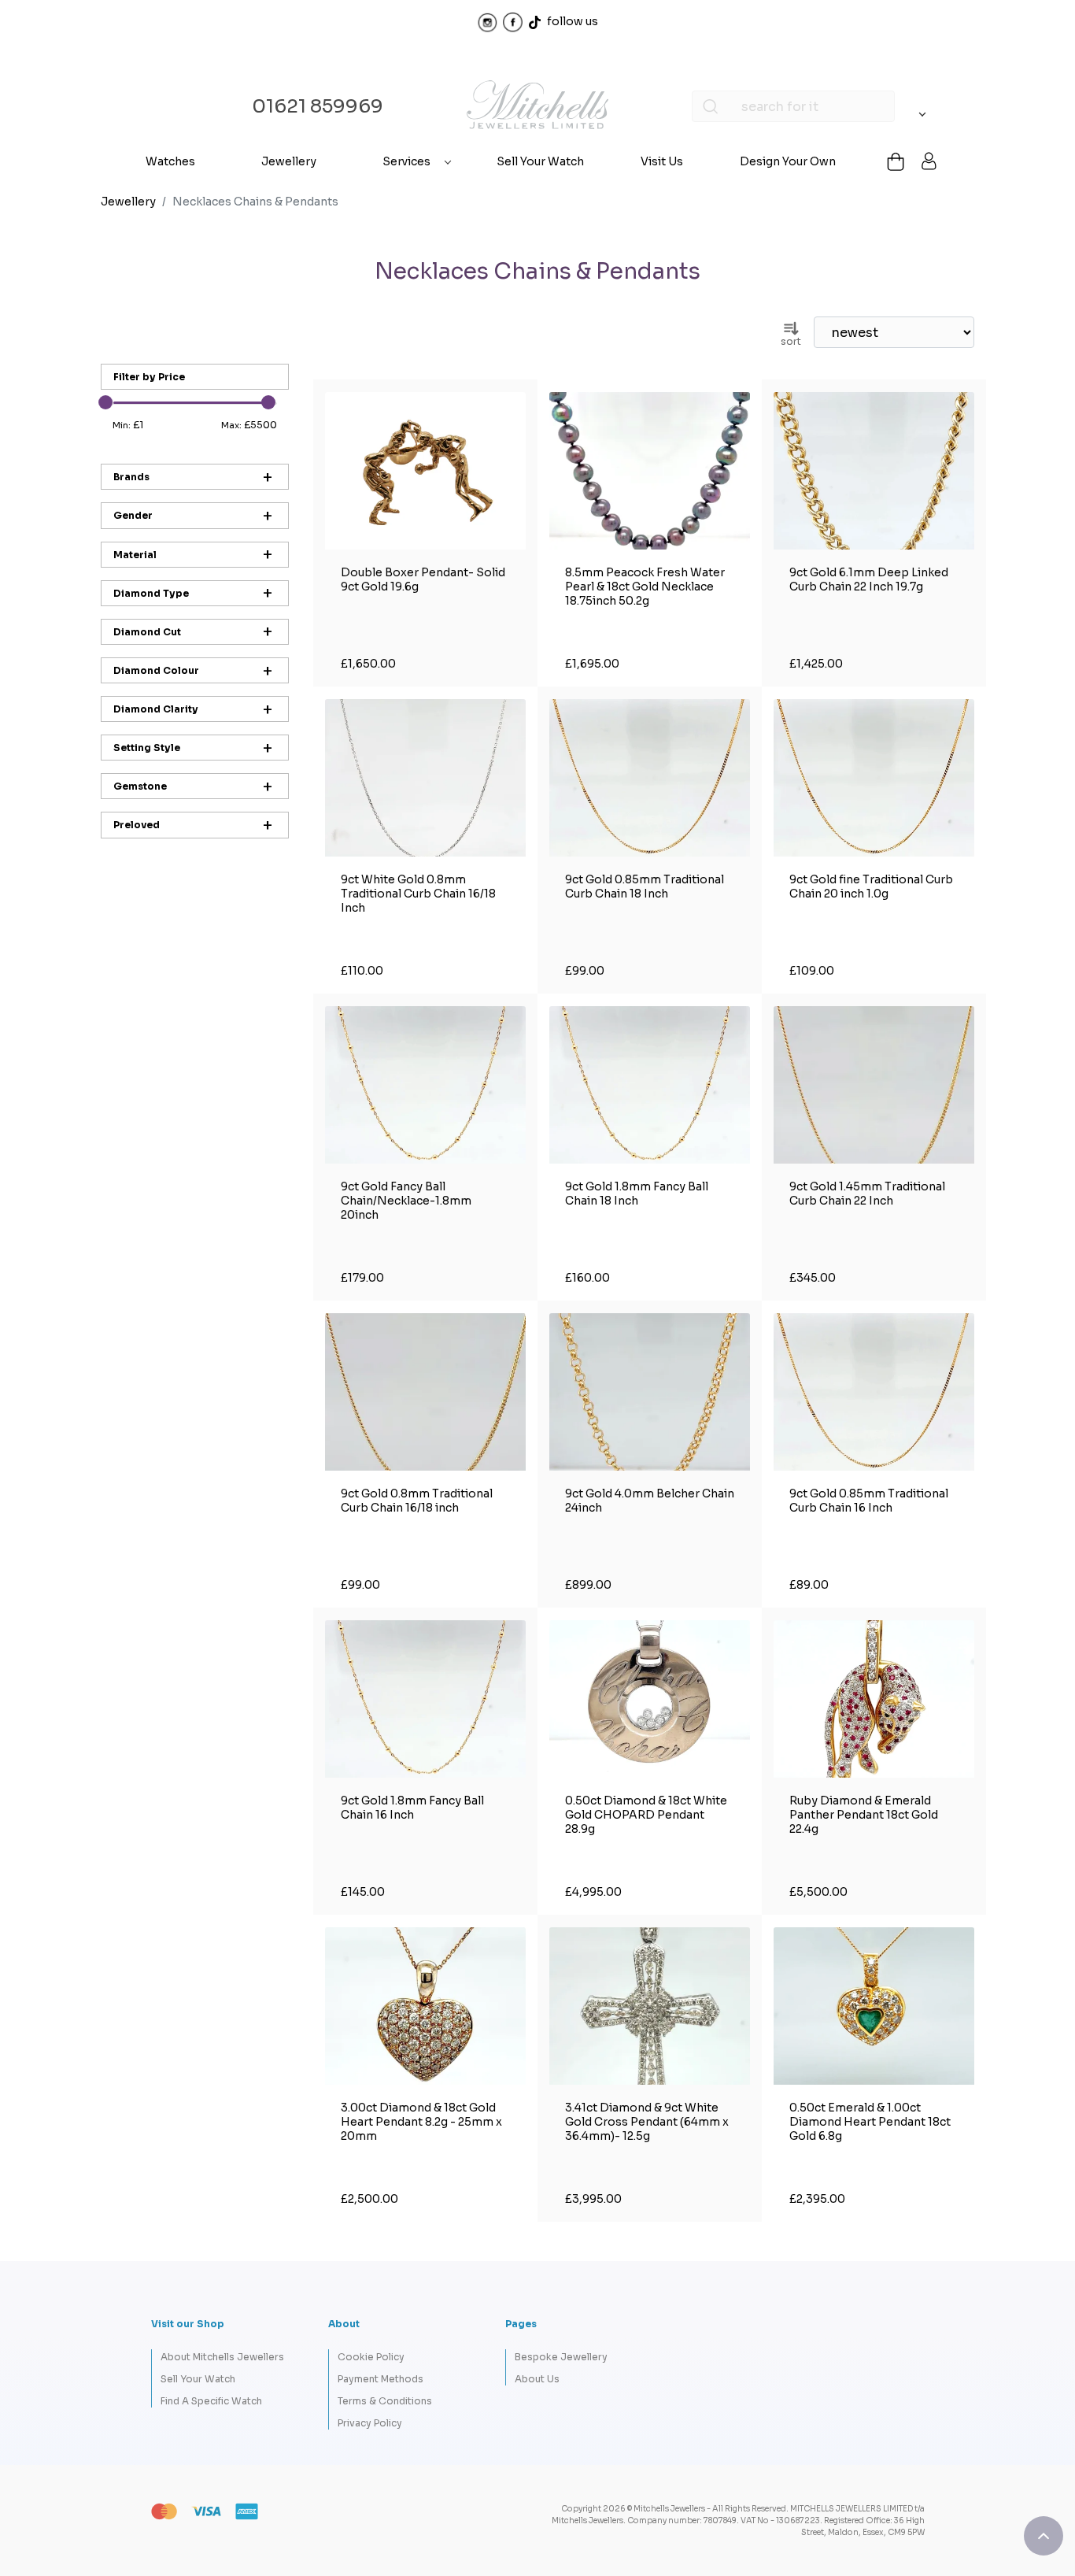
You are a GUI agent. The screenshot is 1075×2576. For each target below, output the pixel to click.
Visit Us (662, 161)
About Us (537, 2379)
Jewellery (289, 161)
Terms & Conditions (385, 2401)
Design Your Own (788, 161)
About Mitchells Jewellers (222, 2357)
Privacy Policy (370, 2423)
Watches (170, 161)
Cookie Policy (371, 2357)
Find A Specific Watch (211, 2401)
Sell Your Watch (540, 161)
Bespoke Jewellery (561, 2357)
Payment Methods (380, 2379)
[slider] (105, 402)
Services (406, 161)
